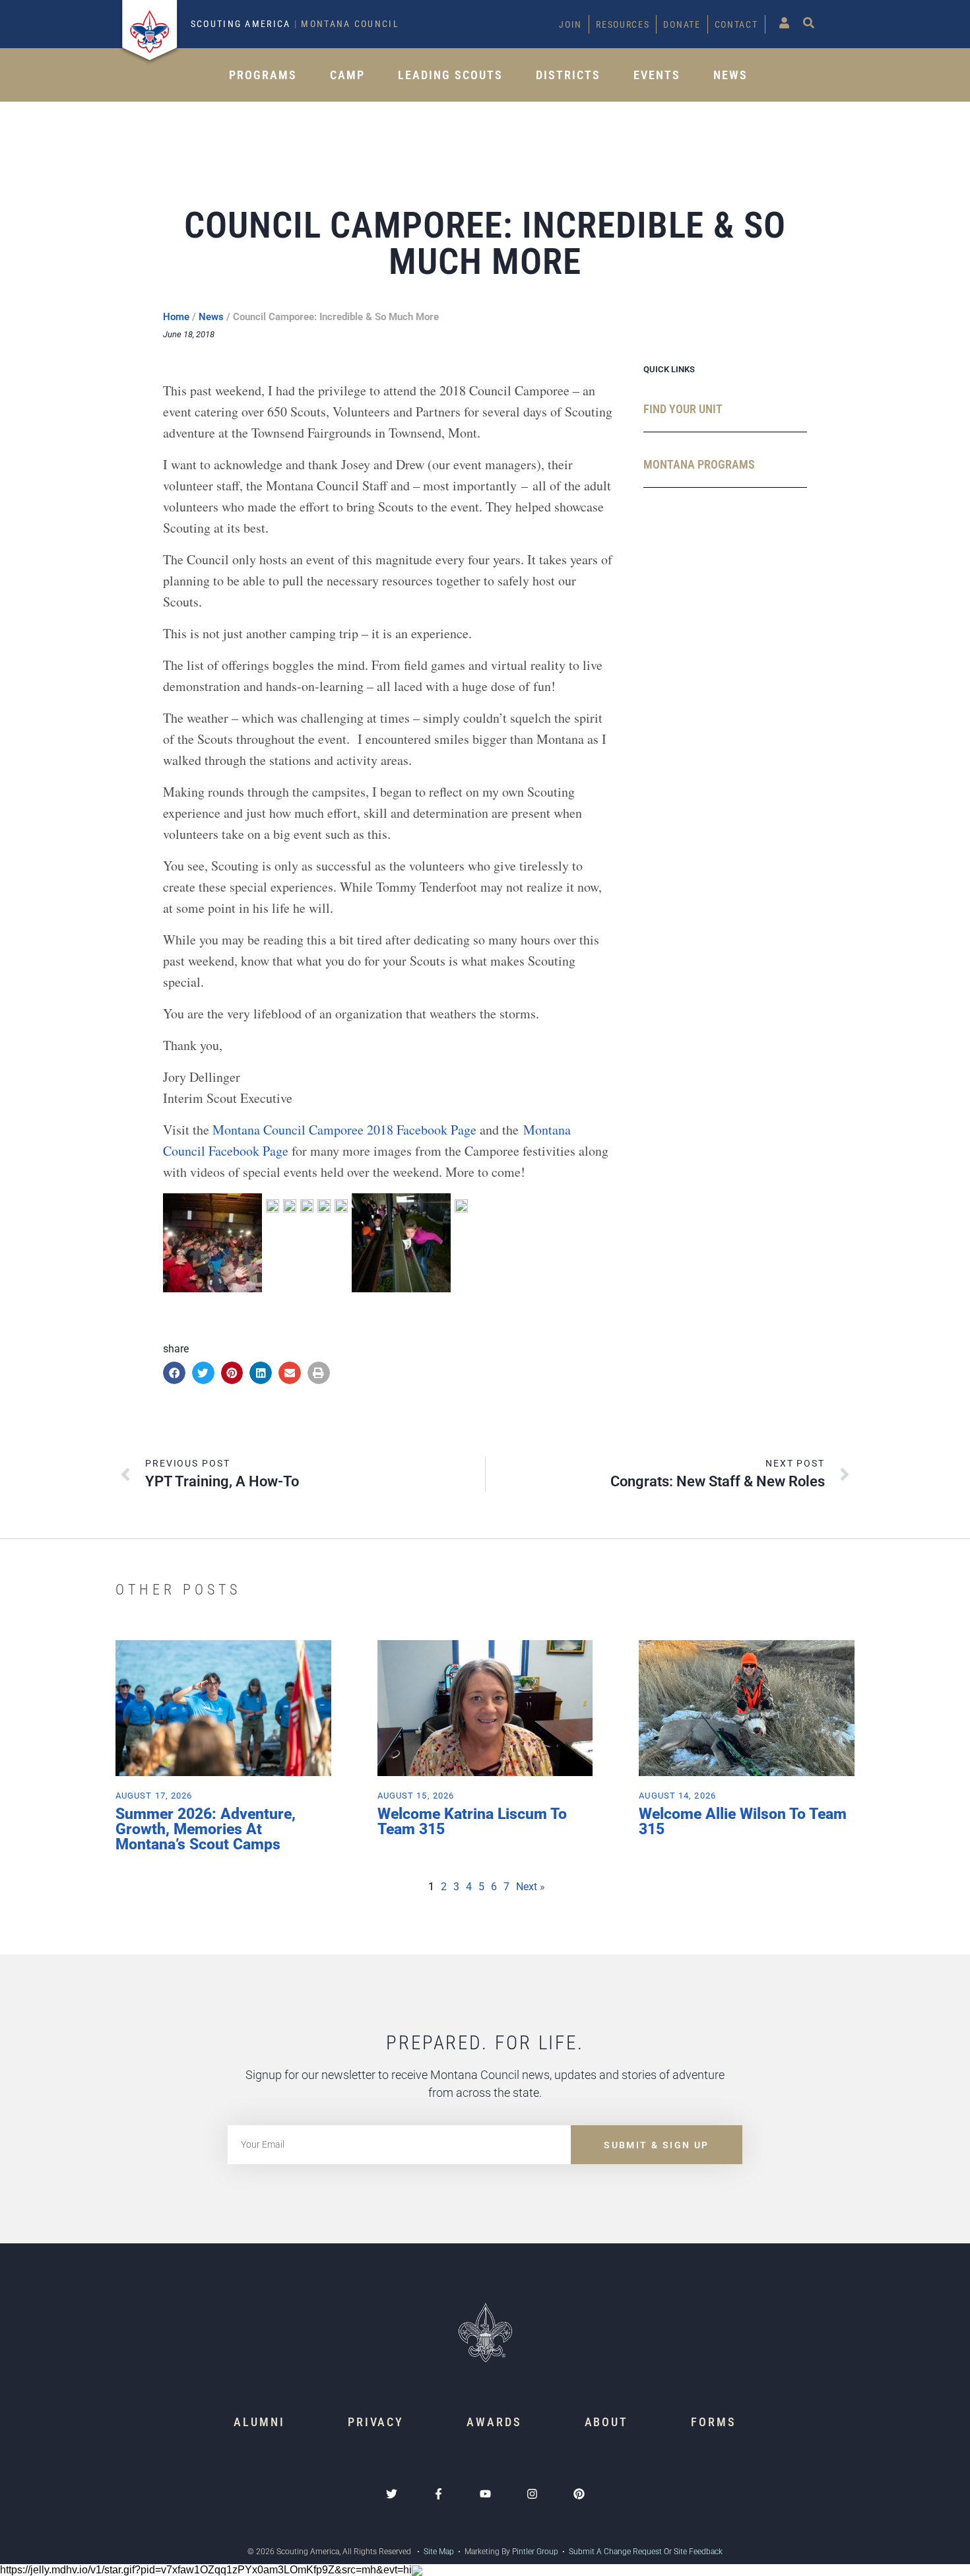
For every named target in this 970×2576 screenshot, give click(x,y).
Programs (263, 75)
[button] (174, 1373)
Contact (736, 24)
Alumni (259, 2422)
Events (657, 75)
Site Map (438, 2552)
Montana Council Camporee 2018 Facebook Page (344, 1130)
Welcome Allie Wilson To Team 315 (743, 1822)
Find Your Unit (683, 409)
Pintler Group (535, 2552)
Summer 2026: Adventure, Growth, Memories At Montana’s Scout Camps (206, 1829)
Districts (568, 75)
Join (570, 24)
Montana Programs (699, 464)
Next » (531, 1887)
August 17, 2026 (154, 1796)
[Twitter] (392, 2494)
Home (176, 317)
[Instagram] (532, 2494)
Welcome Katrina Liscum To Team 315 (472, 1822)
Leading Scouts (450, 75)
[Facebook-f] (438, 2494)
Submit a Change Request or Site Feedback (646, 2552)
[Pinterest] (579, 2494)
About (607, 2422)
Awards (494, 2422)
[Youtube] (485, 2494)
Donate (682, 24)
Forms (714, 2422)
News (730, 75)
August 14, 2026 (677, 1796)
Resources (623, 24)
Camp (347, 75)
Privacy (376, 2422)
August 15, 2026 (416, 1796)
